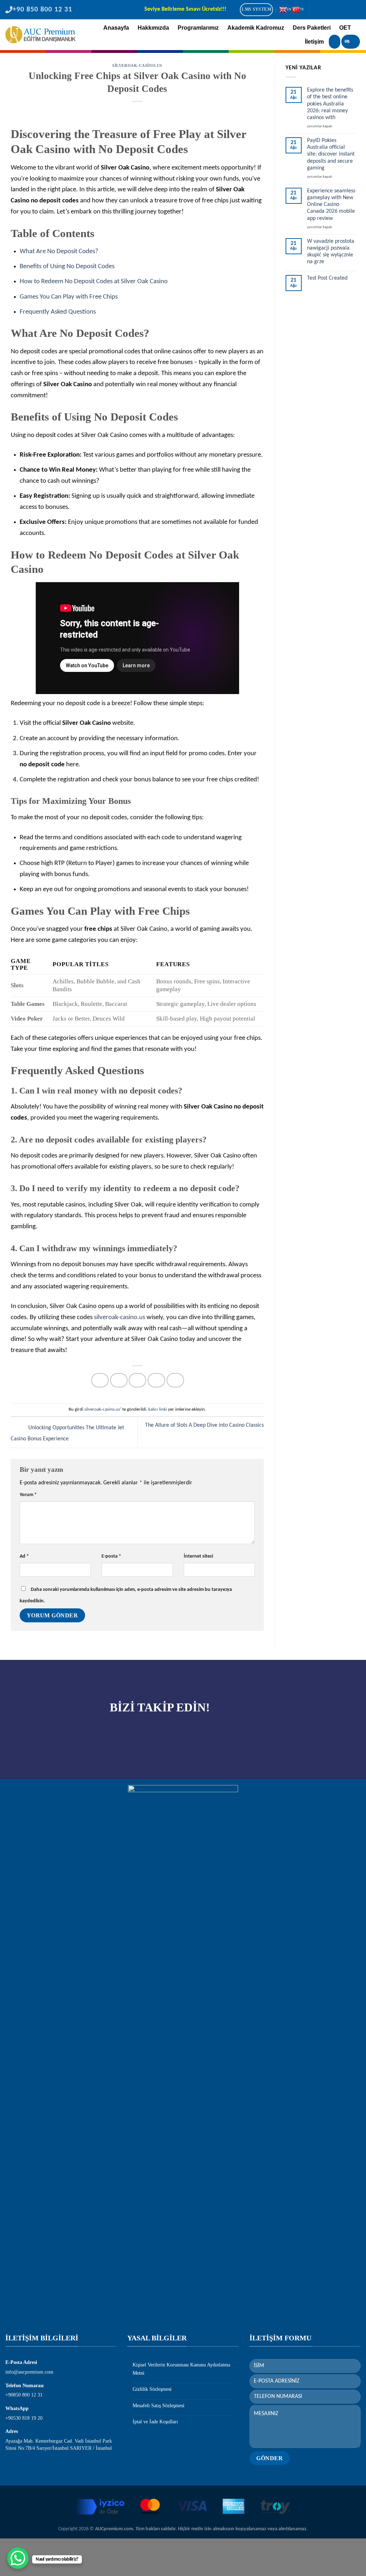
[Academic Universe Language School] (40, 35)
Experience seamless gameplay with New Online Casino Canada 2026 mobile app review (331, 205)
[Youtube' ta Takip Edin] (356, 10)
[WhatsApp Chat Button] (18, 2558)
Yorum (28, 1495)
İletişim (314, 42)
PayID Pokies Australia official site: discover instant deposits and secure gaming (331, 154)
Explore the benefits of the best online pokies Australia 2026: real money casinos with (330, 104)
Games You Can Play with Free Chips (69, 297)
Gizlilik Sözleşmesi (152, 2389)
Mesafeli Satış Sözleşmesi (159, 2406)
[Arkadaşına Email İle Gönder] (137, 1380)
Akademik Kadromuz (256, 28)
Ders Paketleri (312, 28)
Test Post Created (327, 278)
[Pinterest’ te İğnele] (156, 1380)
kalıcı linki (158, 1409)
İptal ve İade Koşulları (155, 2422)
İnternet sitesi (198, 1556)
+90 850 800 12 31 (42, 10)
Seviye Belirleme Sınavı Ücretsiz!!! (185, 9)
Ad (24, 1556)
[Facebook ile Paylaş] (100, 1380)
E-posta (111, 1556)
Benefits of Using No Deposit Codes (67, 267)
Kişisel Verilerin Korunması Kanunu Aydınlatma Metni (181, 2369)
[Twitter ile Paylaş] (119, 1380)
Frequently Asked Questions (58, 312)
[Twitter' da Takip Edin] (336, 10)
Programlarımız (198, 28)
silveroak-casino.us (137, 65)
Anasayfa (116, 28)
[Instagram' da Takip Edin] (327, 10)
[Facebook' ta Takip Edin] (317, 10)
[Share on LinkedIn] (175, 1380)
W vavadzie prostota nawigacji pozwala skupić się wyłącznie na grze (331, 252)
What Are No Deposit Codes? (59, 252)
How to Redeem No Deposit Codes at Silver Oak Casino (94, 282)
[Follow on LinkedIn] (346, 10)
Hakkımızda (153, 28)
